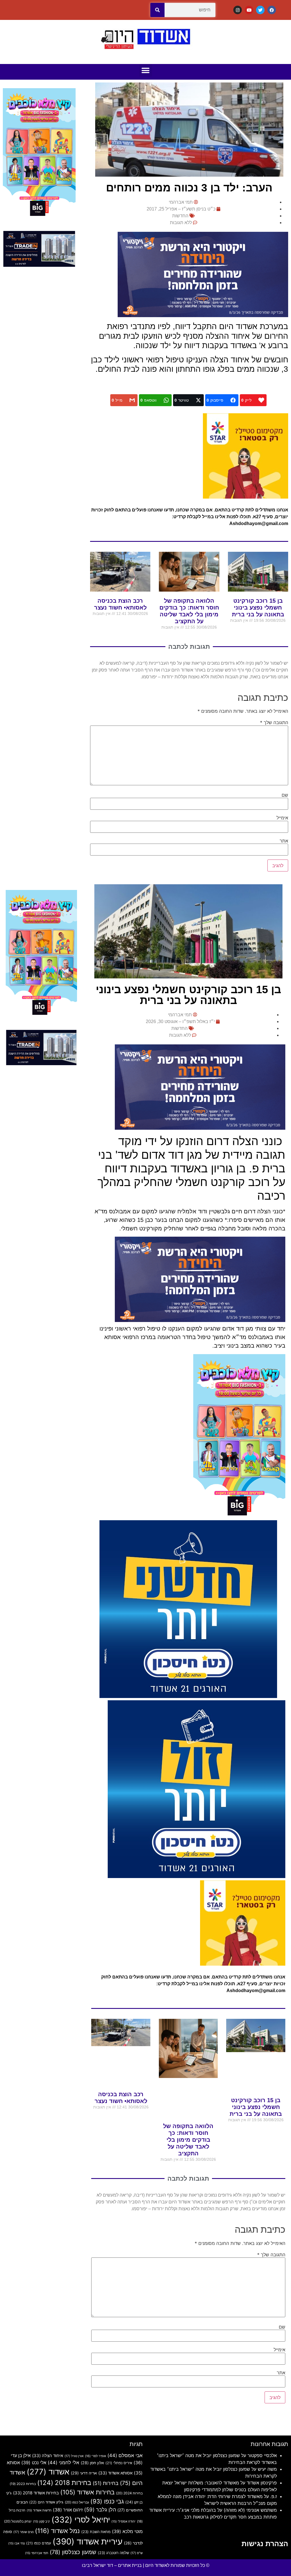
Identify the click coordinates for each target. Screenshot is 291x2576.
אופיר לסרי (95, 2456)
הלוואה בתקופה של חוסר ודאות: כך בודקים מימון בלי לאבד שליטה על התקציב (188, 2140)
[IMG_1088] (39, 216)
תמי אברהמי (37, 2553)
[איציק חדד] (39, 265)
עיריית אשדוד (88, 2541)
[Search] (157, 10)
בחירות (106, 2483)
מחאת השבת (96, 2532)
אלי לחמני (64, 2463)
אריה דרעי (84, 2473)
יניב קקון (41, 2522)
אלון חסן (92, 2463)
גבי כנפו (107, 2501)
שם (285, 795)
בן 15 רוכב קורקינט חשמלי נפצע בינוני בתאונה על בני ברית (258, 608)
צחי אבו (16, 2543)
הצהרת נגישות (265, 2544)
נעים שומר (23, 2532)
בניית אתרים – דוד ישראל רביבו (112, 2565)
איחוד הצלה (48, 2456)
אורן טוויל (74, 2456)
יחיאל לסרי (81, 2520)
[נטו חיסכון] (188, 1696)
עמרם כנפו (39, 2543)
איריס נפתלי (119, 2463)
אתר (284, 841)
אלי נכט (34, 2463)
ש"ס (137, 2553)
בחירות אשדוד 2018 (36, 2493)
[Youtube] (249, 10)
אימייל (282, 818)
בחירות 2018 (64, 2483)
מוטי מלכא (127, 2531)
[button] (146, 70)
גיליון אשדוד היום (46, 2502)
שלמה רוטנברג (113, 2553)
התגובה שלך (274, 722)
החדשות (180, 216)
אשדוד (48, 2472)
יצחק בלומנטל (18, 2521)
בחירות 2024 (129, 2493)
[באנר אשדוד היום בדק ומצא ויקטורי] (203, 315)
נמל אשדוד (57, 2531)
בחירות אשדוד (87, 2492)
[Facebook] (272, 10)
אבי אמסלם (125, 2455)
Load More (145, 2419)
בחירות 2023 (23, 2484)
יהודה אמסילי (123, 2522)
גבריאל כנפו (77, 2502)
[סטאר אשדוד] (246, 497)
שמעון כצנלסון (73, 2552)
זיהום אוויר (68, 2510)
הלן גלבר (100, 2509)
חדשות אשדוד (39, 2510)
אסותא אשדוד (115, 2473)
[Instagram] (238, 10)
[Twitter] (260, 10)
